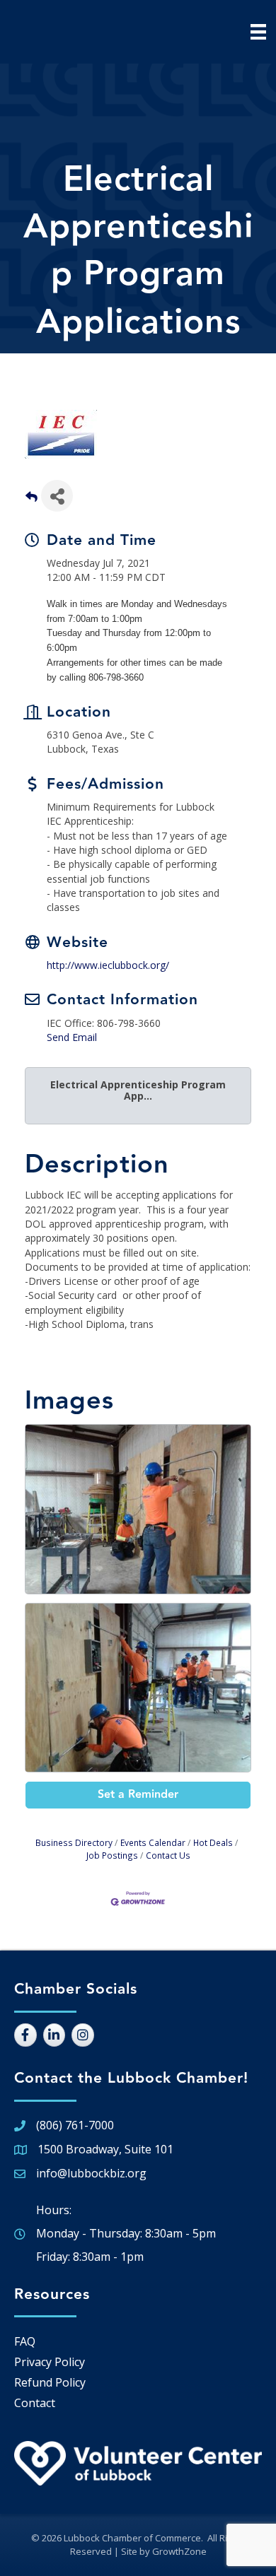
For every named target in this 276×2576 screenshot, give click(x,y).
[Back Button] (31, 500)
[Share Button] (57, 496)
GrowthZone (179, 2551)
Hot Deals (213, 1842)
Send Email (72, 1037)
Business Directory (74, 1842)
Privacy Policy (50, 2362)
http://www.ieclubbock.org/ (108, 965)
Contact (35, 2403)
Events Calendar (153, 1842)
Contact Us (168, 1855)
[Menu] (258, 32)
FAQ (25, 2341)
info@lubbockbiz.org (91, 2173)
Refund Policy (50, 2382)
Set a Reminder (138, 1795)
